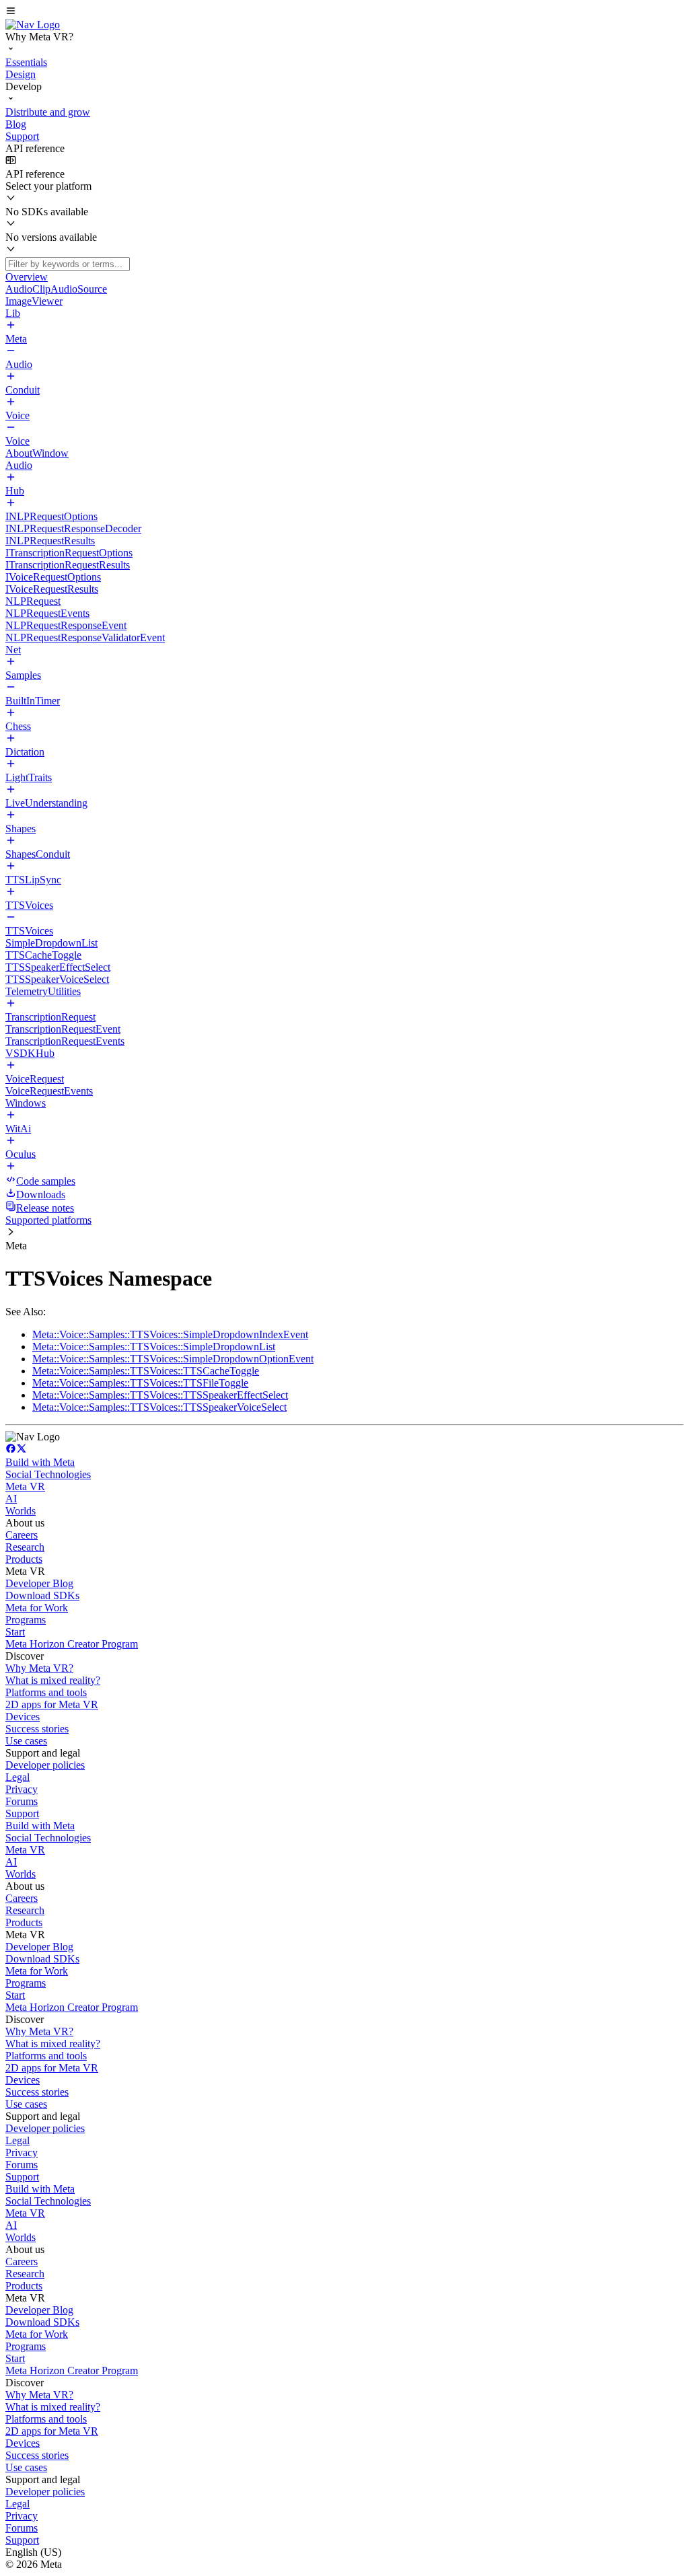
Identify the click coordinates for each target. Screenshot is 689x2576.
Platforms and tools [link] (46, 1692)
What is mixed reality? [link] (53, 1680)
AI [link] (11, 1499)
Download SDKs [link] (42, 1595)
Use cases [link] (26, 1741)
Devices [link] (23, 1717)
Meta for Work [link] (37, 1608)
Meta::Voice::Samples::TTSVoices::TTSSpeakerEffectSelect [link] (160, 1395)
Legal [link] (17, 1777)
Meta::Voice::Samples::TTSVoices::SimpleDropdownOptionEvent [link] (173, 1359)
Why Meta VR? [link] (39, 1668)
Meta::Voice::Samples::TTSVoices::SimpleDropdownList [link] (154, 1347)
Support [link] (22, 1813)
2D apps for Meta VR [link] (52, 1704)
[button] (344, 12)
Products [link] (24, 1559)
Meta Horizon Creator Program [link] (72, 1644)
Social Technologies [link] (48, 1474)
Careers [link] (22, 1535)
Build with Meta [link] (40, 1462)
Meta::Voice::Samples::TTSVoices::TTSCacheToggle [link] (146, 1371)
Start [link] (15, 1632)
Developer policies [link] (45, 1765)
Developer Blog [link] (39, 1583)
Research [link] (25, 1547)
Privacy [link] (22, 1789)
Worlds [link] (21, 1511)
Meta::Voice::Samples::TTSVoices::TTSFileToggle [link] (140, 1383)
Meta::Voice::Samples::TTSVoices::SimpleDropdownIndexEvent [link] (170, 1334)
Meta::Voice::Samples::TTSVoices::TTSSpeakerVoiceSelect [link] (159, 1407)
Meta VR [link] (25, 1486)
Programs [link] (26, 1620)
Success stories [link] (37, 1729)
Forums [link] (22, 1801)
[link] (33, 25)
